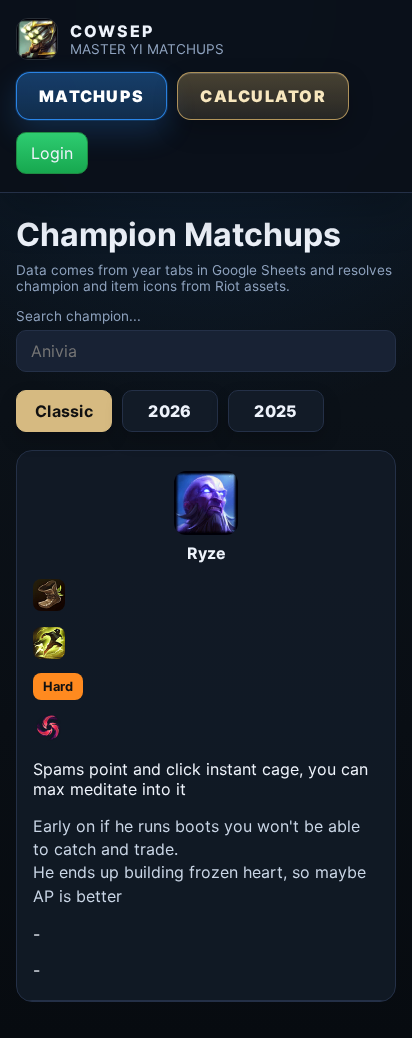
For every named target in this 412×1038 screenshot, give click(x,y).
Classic (64, 411)
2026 (169, 411)
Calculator (263, 96)
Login (52, 153)
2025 (275, 411)
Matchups (91, 96)
